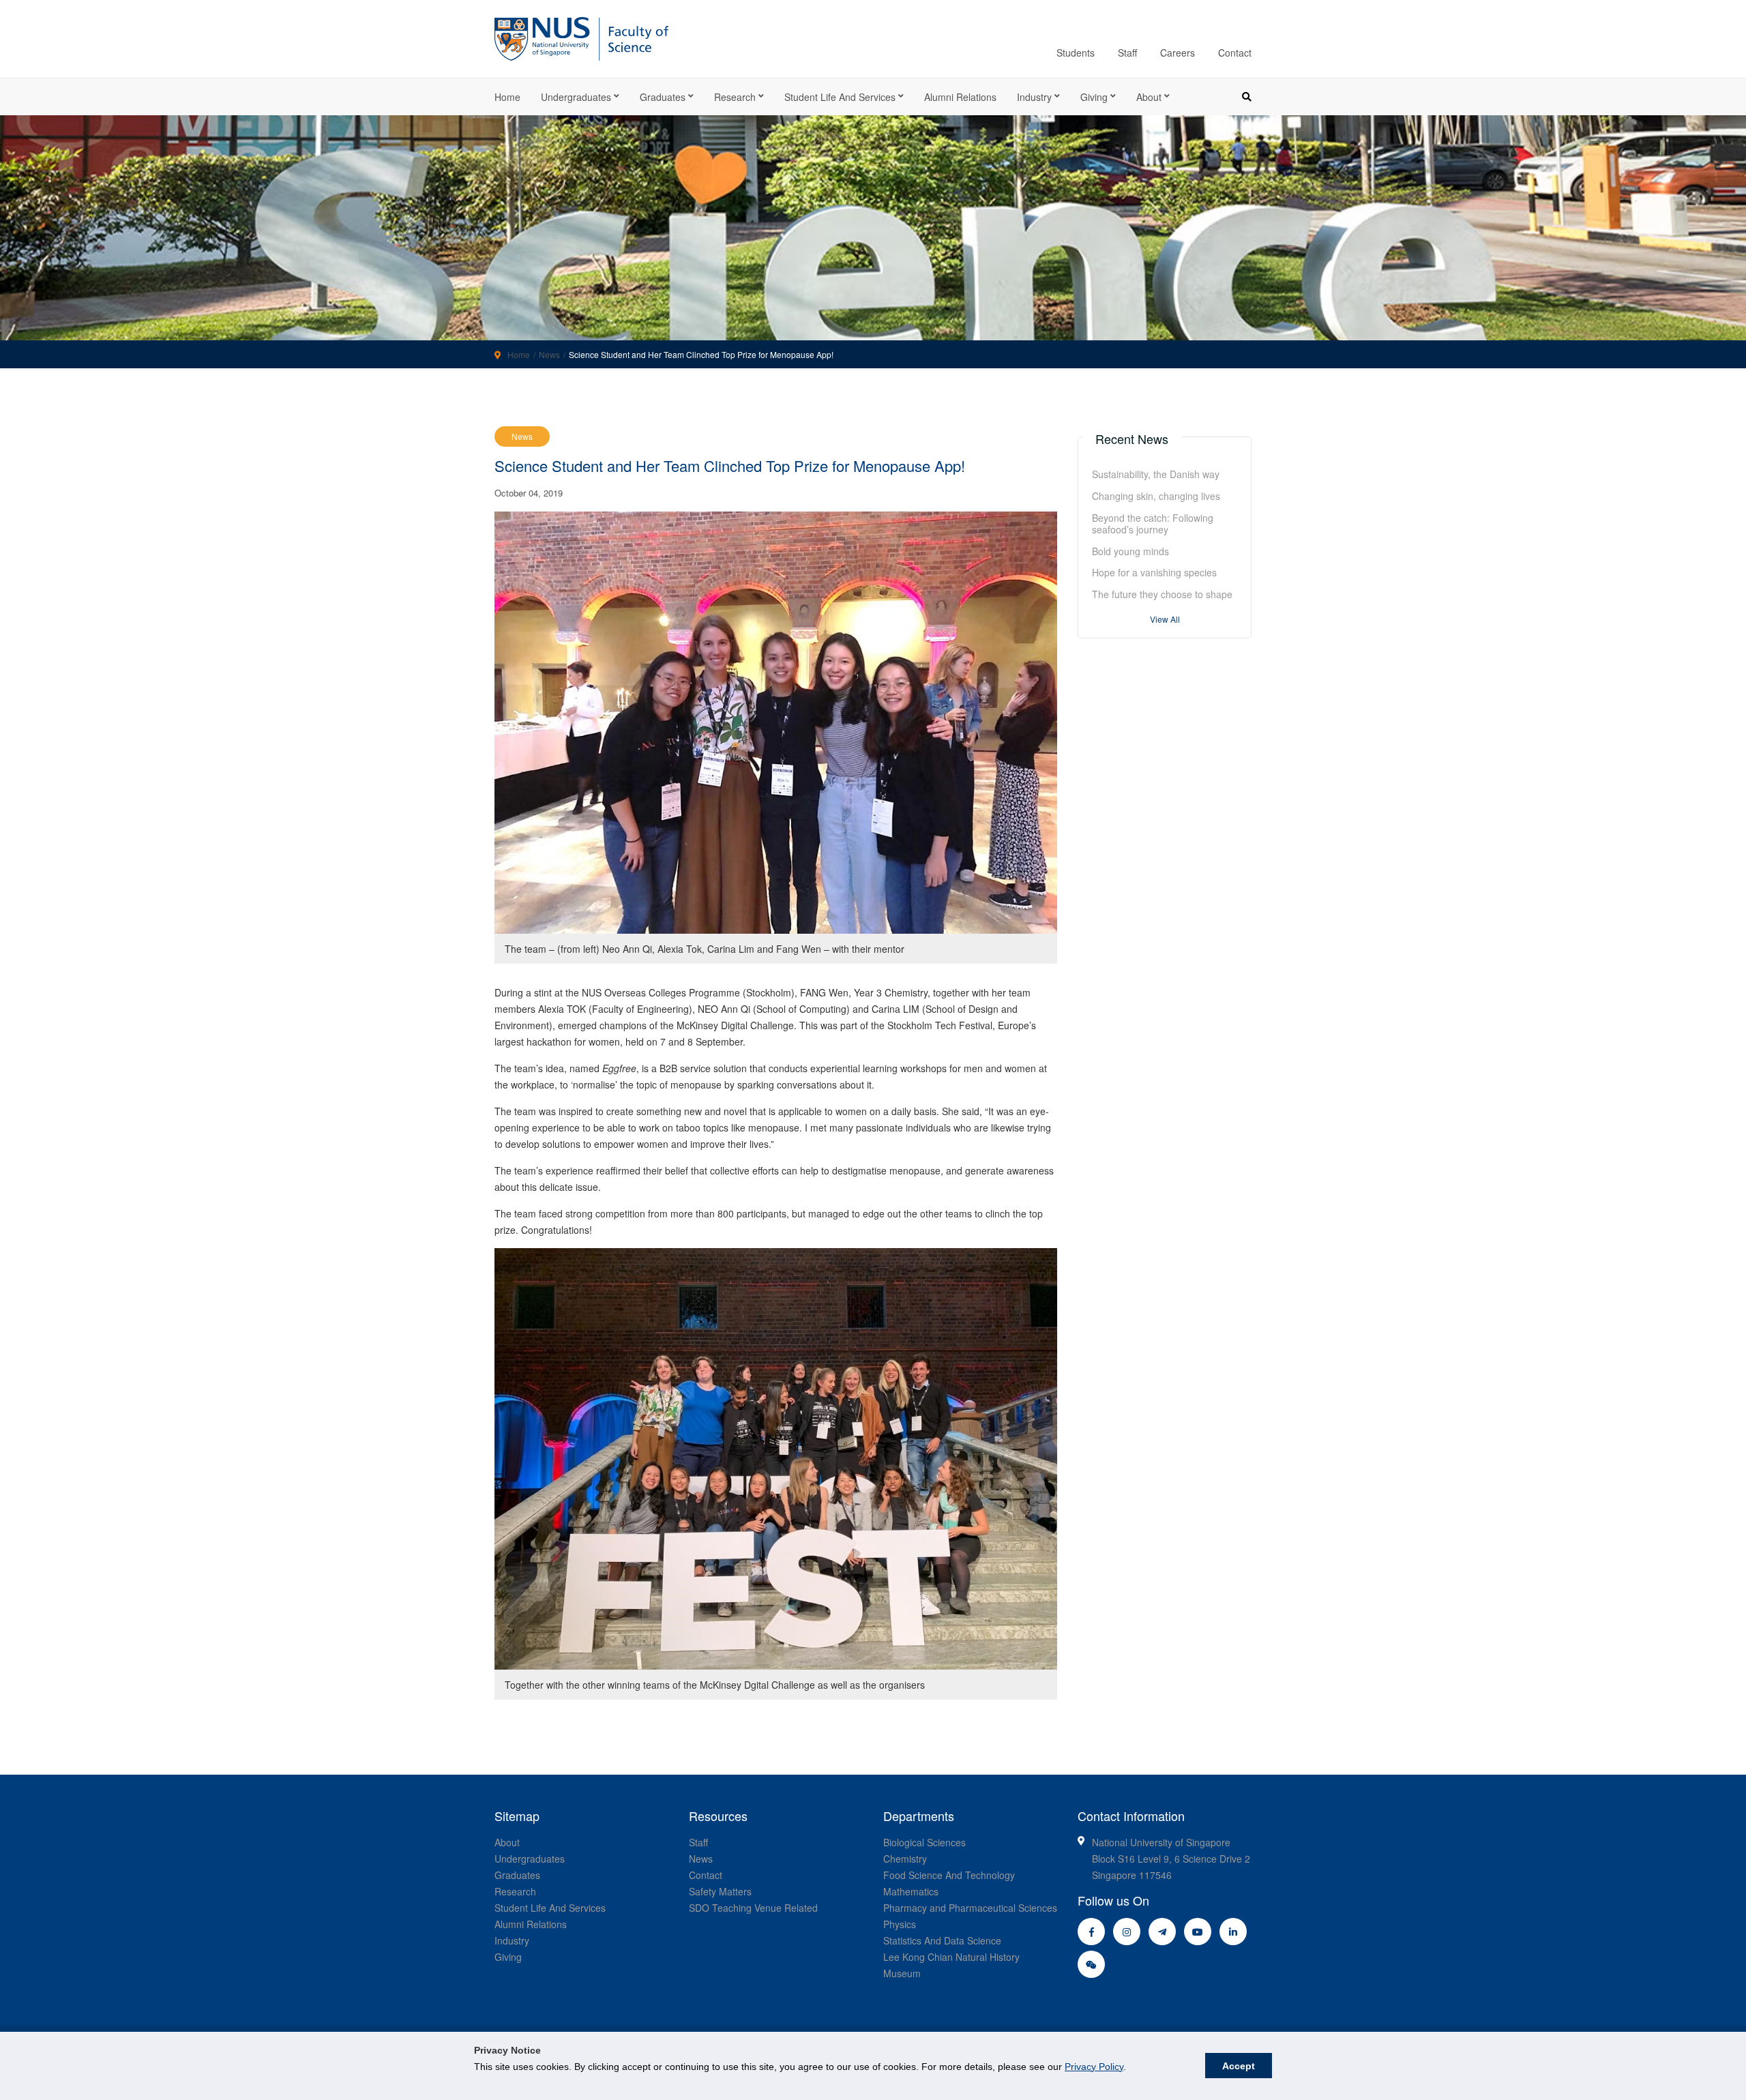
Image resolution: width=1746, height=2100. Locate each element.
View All (1165, 619)
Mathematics (911, 1891)
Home (507, 97)
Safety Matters (720, 1891)
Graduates (663, 97)
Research (735, 97)
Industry (1034, 97)
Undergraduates (576, 97)
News (549, 354)
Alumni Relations (960, 97)
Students (1076, 53)
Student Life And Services (550, 1908)
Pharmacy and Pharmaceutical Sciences (970, 1908)
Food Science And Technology (949, 1875)
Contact (1235, 53)
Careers (1178, 53)
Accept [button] (1239, 2066)
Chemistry (905, 1859)
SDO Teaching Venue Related (753, 1908)
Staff (1127, 53)
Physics (900, 1924)
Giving (1094, 97)
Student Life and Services (840, 97)
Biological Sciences (924, 1842)
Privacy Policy (1094, 2067)
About (1149, 97)
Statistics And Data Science (942, 1940)
